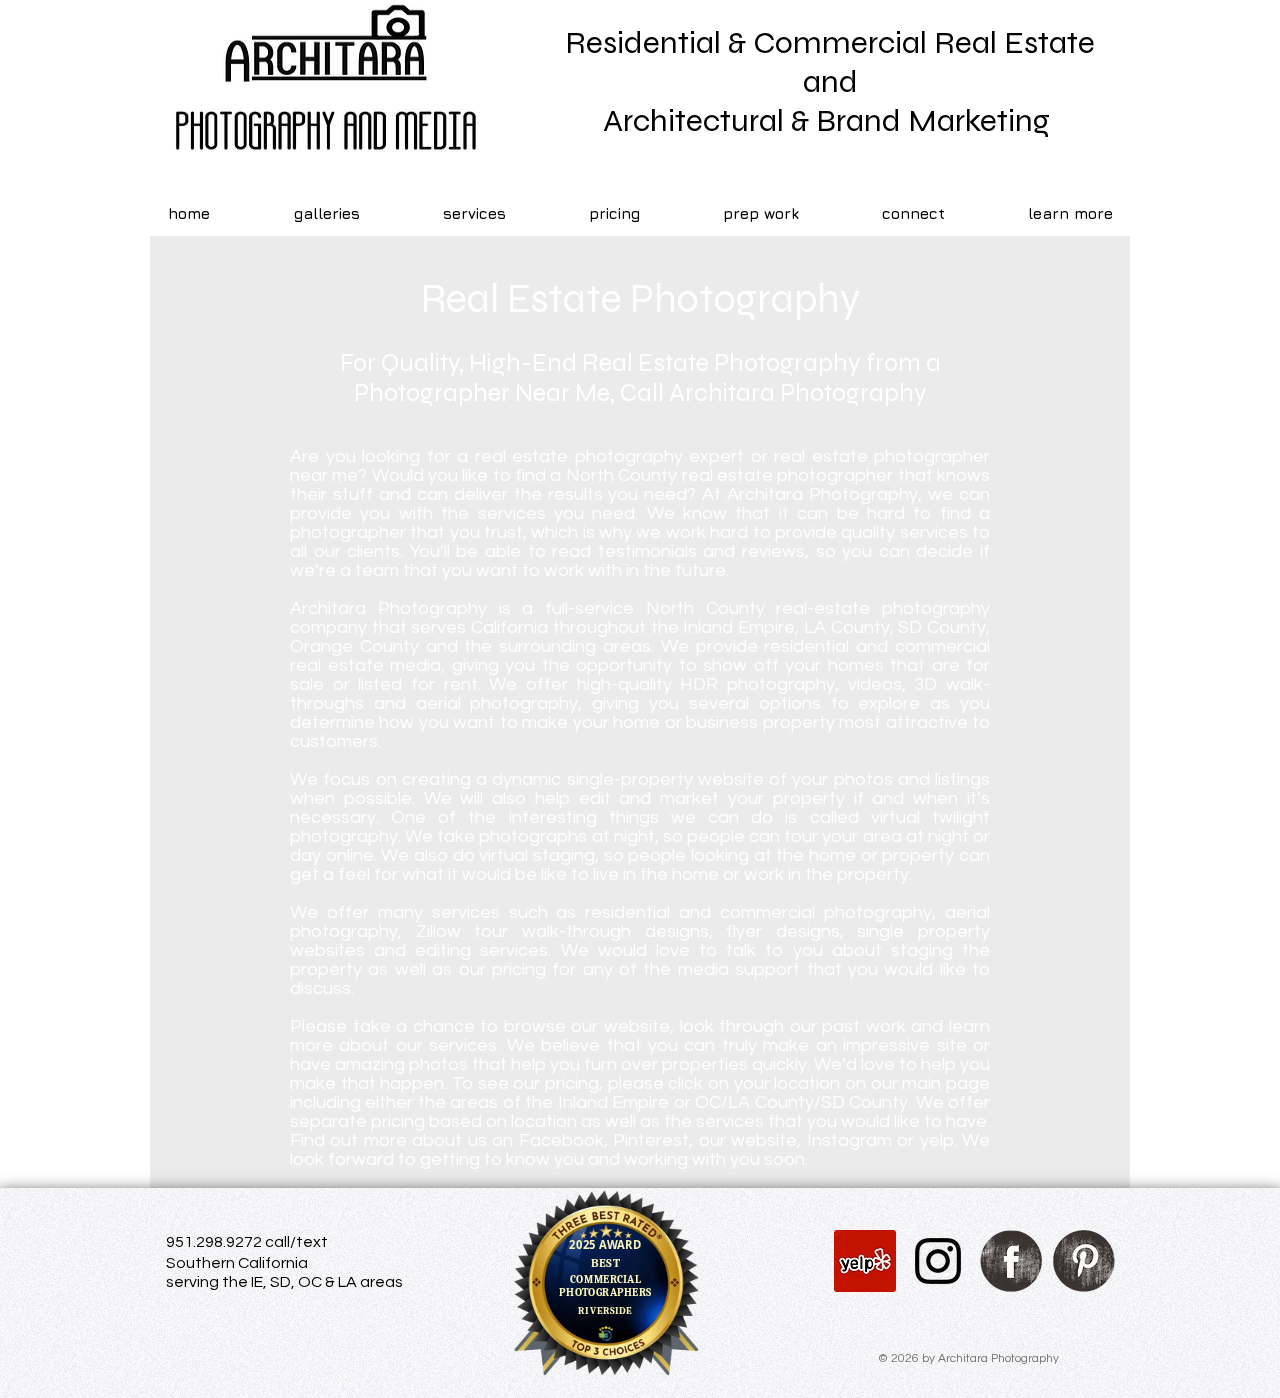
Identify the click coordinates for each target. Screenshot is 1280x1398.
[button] (913, 214)
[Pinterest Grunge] (1084, 1261)
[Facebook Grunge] (1011, 1261)
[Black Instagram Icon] (938, 1261)
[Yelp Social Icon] (865, 1261)
